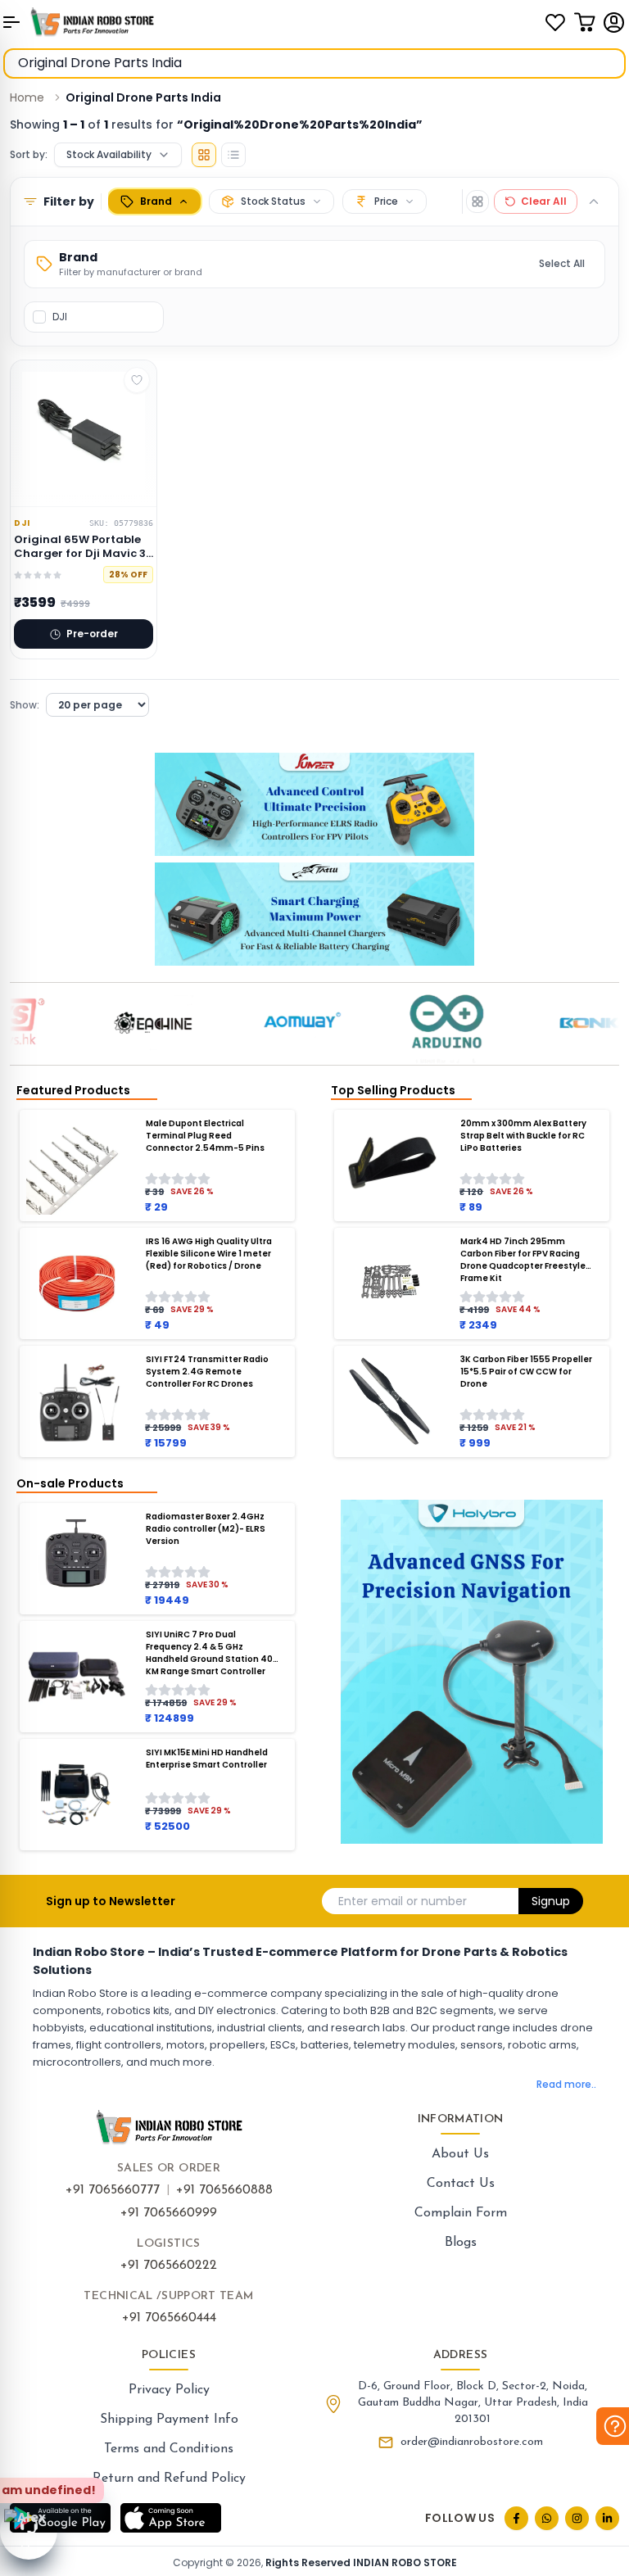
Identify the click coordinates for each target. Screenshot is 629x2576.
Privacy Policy (169, 2390)
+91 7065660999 (169, 2213)
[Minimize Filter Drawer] (594, 201)
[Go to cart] (585, 22)
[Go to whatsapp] (547, 2518)
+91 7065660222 (169, 2266)
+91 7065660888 (224, 2190)
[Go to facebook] (516, 2518)
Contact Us (461, 2184)
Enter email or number (403, 1901)
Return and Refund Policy (169, 2479)
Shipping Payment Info (169, 2420)
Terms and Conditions (169, 2449)
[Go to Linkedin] (607, 2518)
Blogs (461, 2243)
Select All (562, 263)
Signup (551, 1901)
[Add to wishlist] (137, 380)
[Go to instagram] (577, 2518)
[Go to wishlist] (555, 22)
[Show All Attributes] (477, 201)
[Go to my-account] (614, 22)
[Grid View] (204, 155)
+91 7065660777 (113, 2190)
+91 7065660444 (169, 2318)
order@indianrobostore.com (472, 2442)
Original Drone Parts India (143, 97)
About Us (460, 2154)
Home (27, 97)
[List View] (233, 155)
